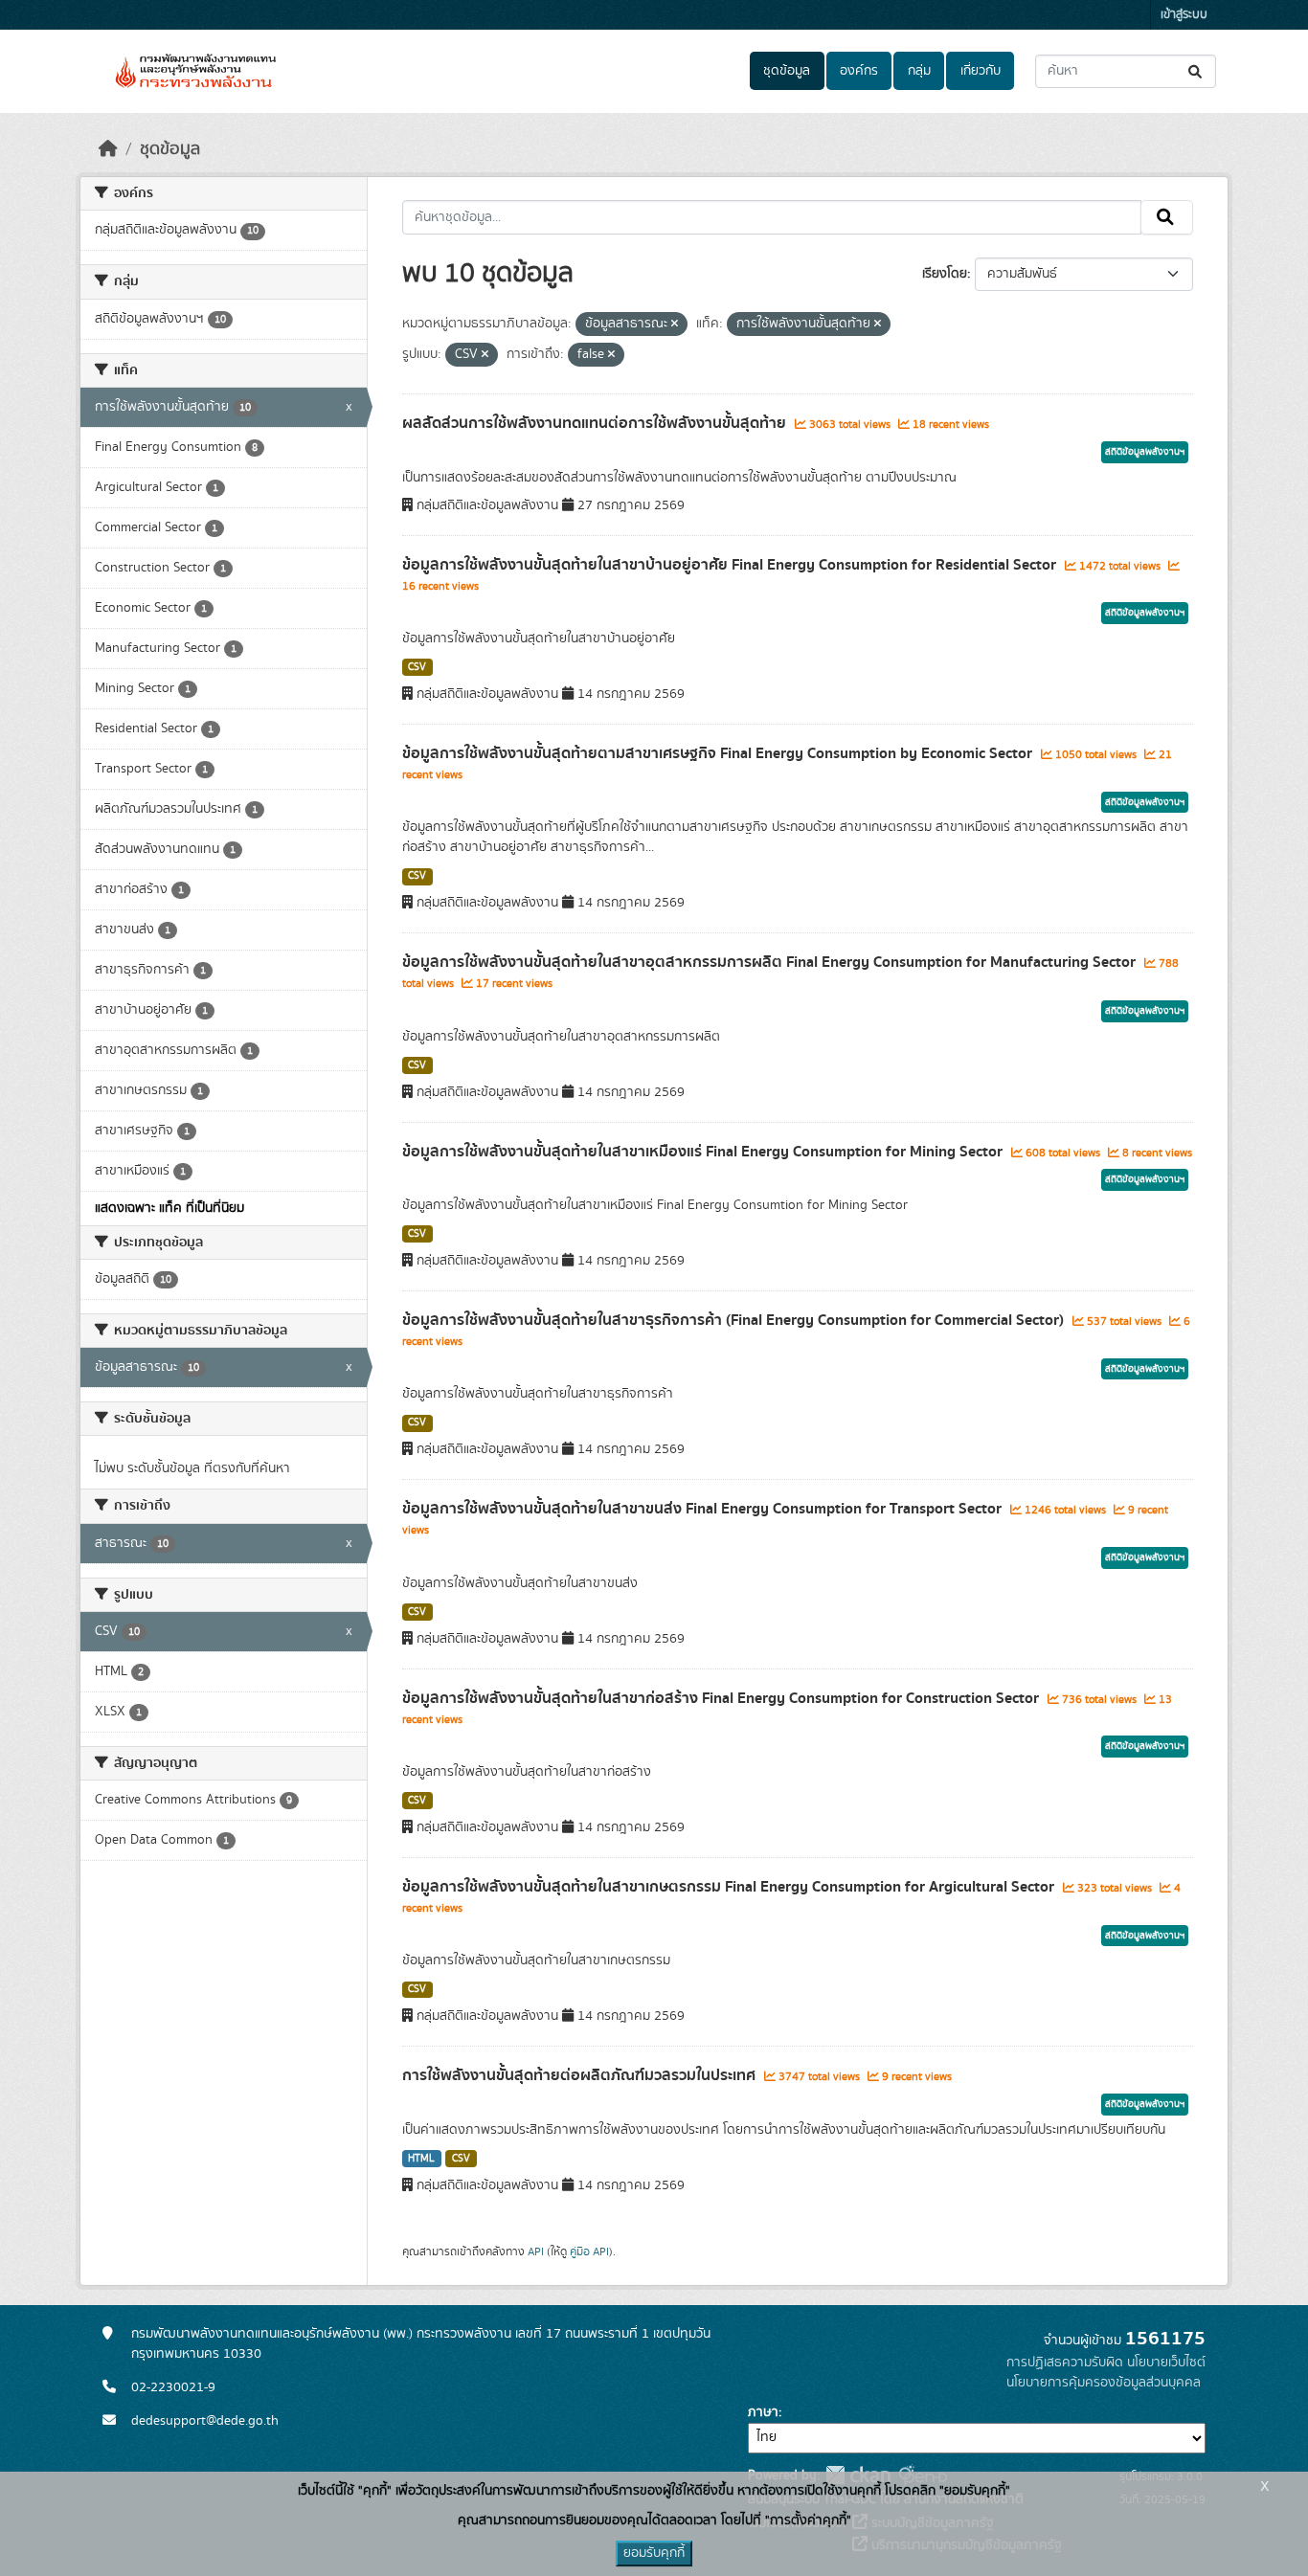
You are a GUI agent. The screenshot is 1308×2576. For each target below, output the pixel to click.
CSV (417, 667)
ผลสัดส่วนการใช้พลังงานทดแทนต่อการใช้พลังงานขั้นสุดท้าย (596, 423)
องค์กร (859, 71)
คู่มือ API (589, 2251)
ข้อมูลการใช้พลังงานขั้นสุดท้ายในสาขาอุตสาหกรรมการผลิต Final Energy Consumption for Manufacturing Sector (771, 962)
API (536, 2251)
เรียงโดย (945, 274)
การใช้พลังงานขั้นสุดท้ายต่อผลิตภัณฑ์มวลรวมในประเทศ (581, 2075)
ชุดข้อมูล (787, 71)
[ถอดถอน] (675, 325)
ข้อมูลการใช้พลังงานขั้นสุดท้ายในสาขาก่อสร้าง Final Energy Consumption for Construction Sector (722, 1698)
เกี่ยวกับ (981, 71)
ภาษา (763, 2412)
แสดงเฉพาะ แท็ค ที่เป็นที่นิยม (169, 1208)
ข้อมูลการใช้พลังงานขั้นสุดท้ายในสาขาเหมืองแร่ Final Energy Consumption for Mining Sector (704, 1152)
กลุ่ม (919, 71)
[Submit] (1196, 71)
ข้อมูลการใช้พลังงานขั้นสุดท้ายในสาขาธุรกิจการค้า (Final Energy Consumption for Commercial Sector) (735, 1320)
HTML (421, 2159)
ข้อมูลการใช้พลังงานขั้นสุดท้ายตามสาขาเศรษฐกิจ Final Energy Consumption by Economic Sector (719, 753)
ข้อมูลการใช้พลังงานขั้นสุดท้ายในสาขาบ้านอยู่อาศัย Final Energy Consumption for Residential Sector (731, 565)
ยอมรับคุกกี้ (654, 2553)
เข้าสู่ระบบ (1184, 15)
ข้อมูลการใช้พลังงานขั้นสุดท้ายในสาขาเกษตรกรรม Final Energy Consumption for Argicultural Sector (730, 1887)
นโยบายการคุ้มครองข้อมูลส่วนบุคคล (1104, 2383)
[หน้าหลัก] (108, 149)
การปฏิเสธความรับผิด (1065, 2363)
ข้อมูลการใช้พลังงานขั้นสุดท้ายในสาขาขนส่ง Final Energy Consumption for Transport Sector (704, 1509)
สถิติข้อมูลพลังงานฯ (1145, 452)
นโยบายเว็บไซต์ (1166, 2363)
